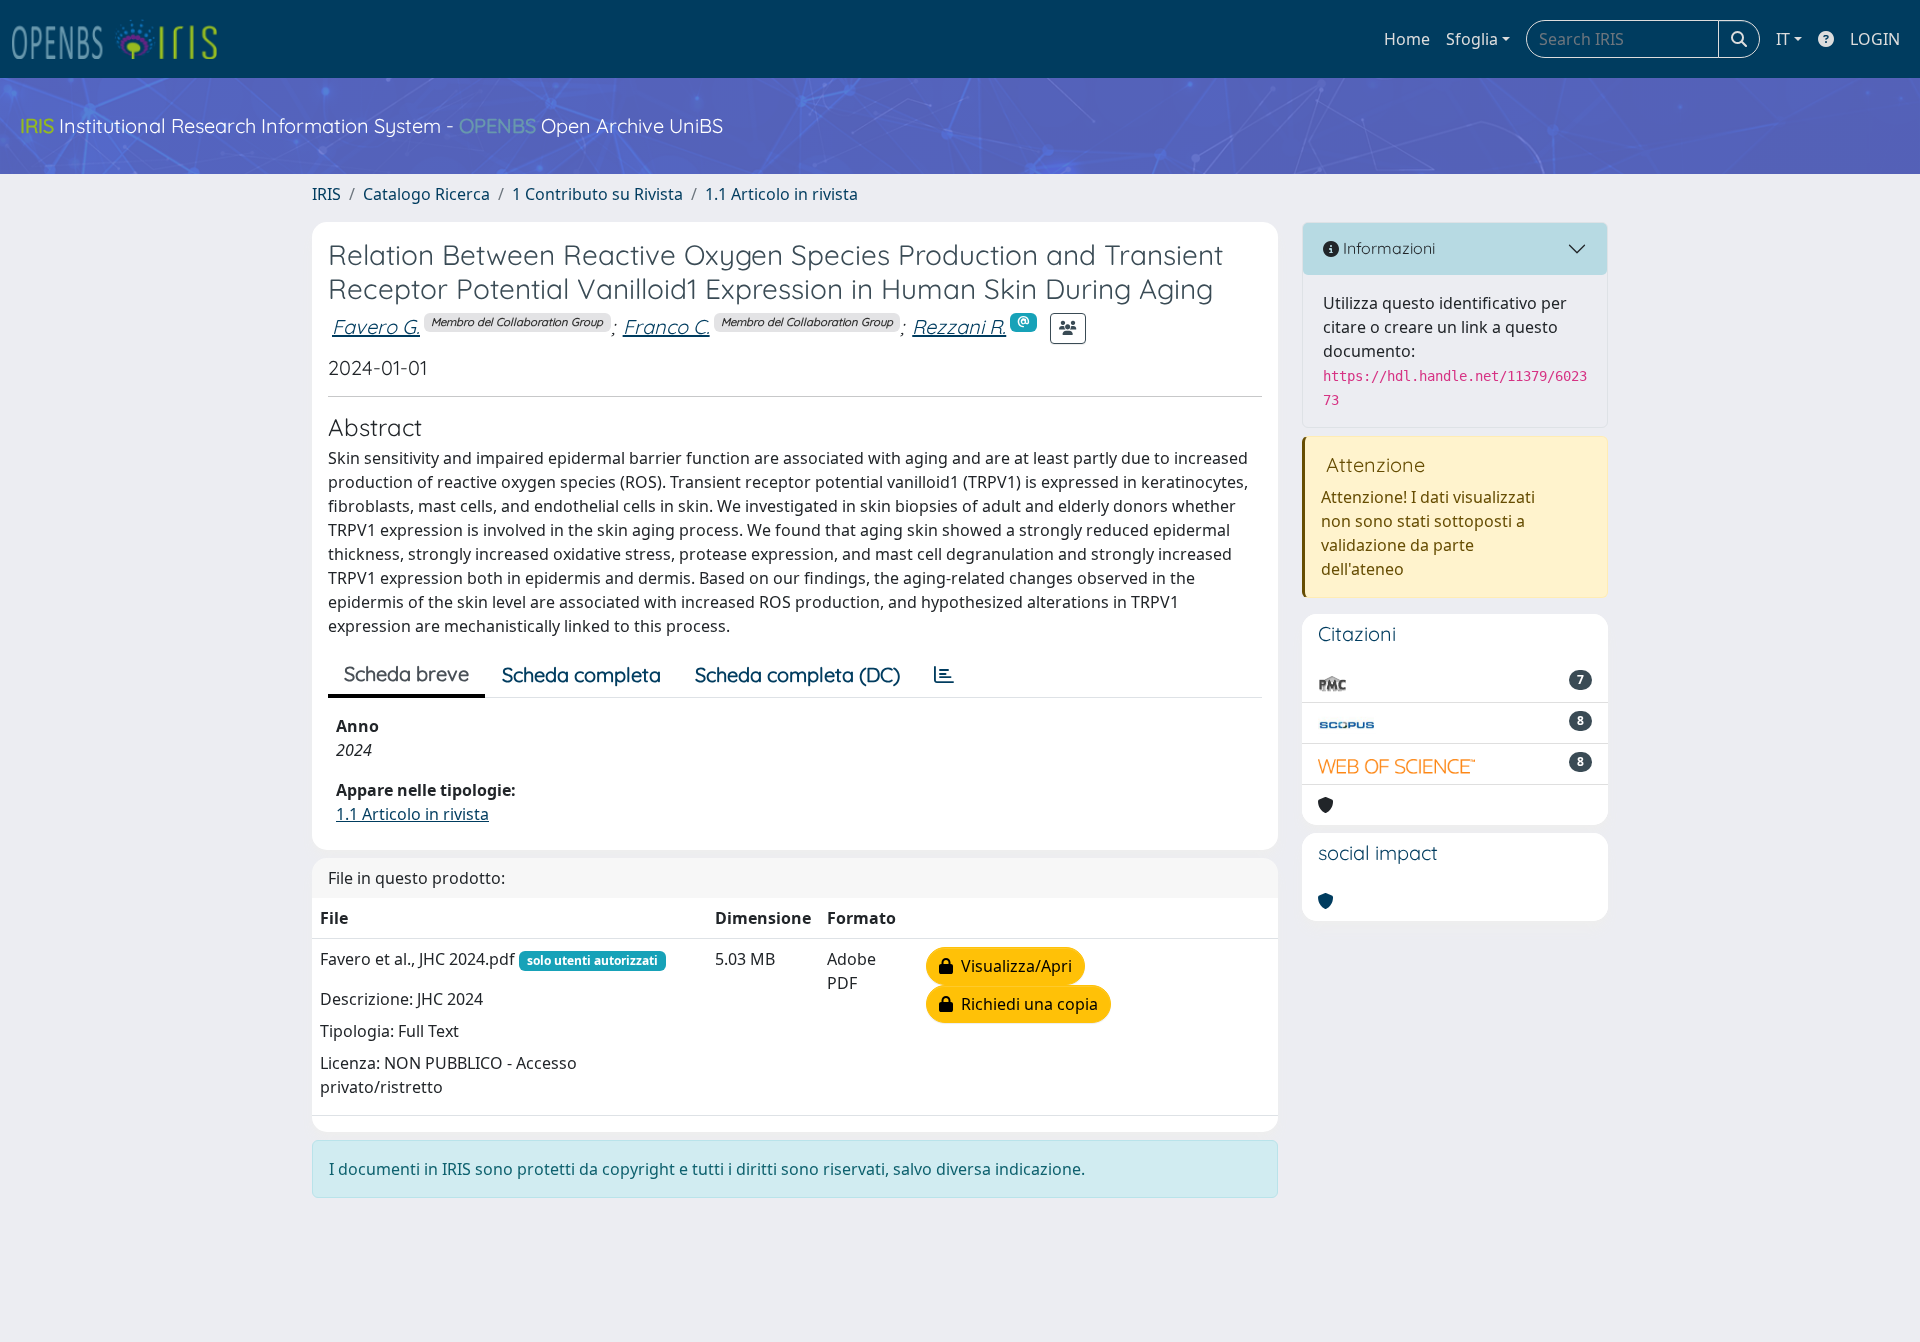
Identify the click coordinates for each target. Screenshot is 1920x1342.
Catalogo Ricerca (426, 194)
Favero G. (376, 326)
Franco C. (666, 326)
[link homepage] (123, 39)
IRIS (326, 194)
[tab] (944, 675)
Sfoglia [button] (1472, 39)
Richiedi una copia (1025, 1004)
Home (1407, 39)
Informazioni (1387, 248)
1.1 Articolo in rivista (781, 194)
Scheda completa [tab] (581, 674)
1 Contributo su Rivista (597, 194)
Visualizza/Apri (1012, 966)
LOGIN (1875, 39)
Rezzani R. (959, 326)
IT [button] (1783, 39)
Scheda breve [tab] (406, 673)
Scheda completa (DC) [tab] (797, 674)
